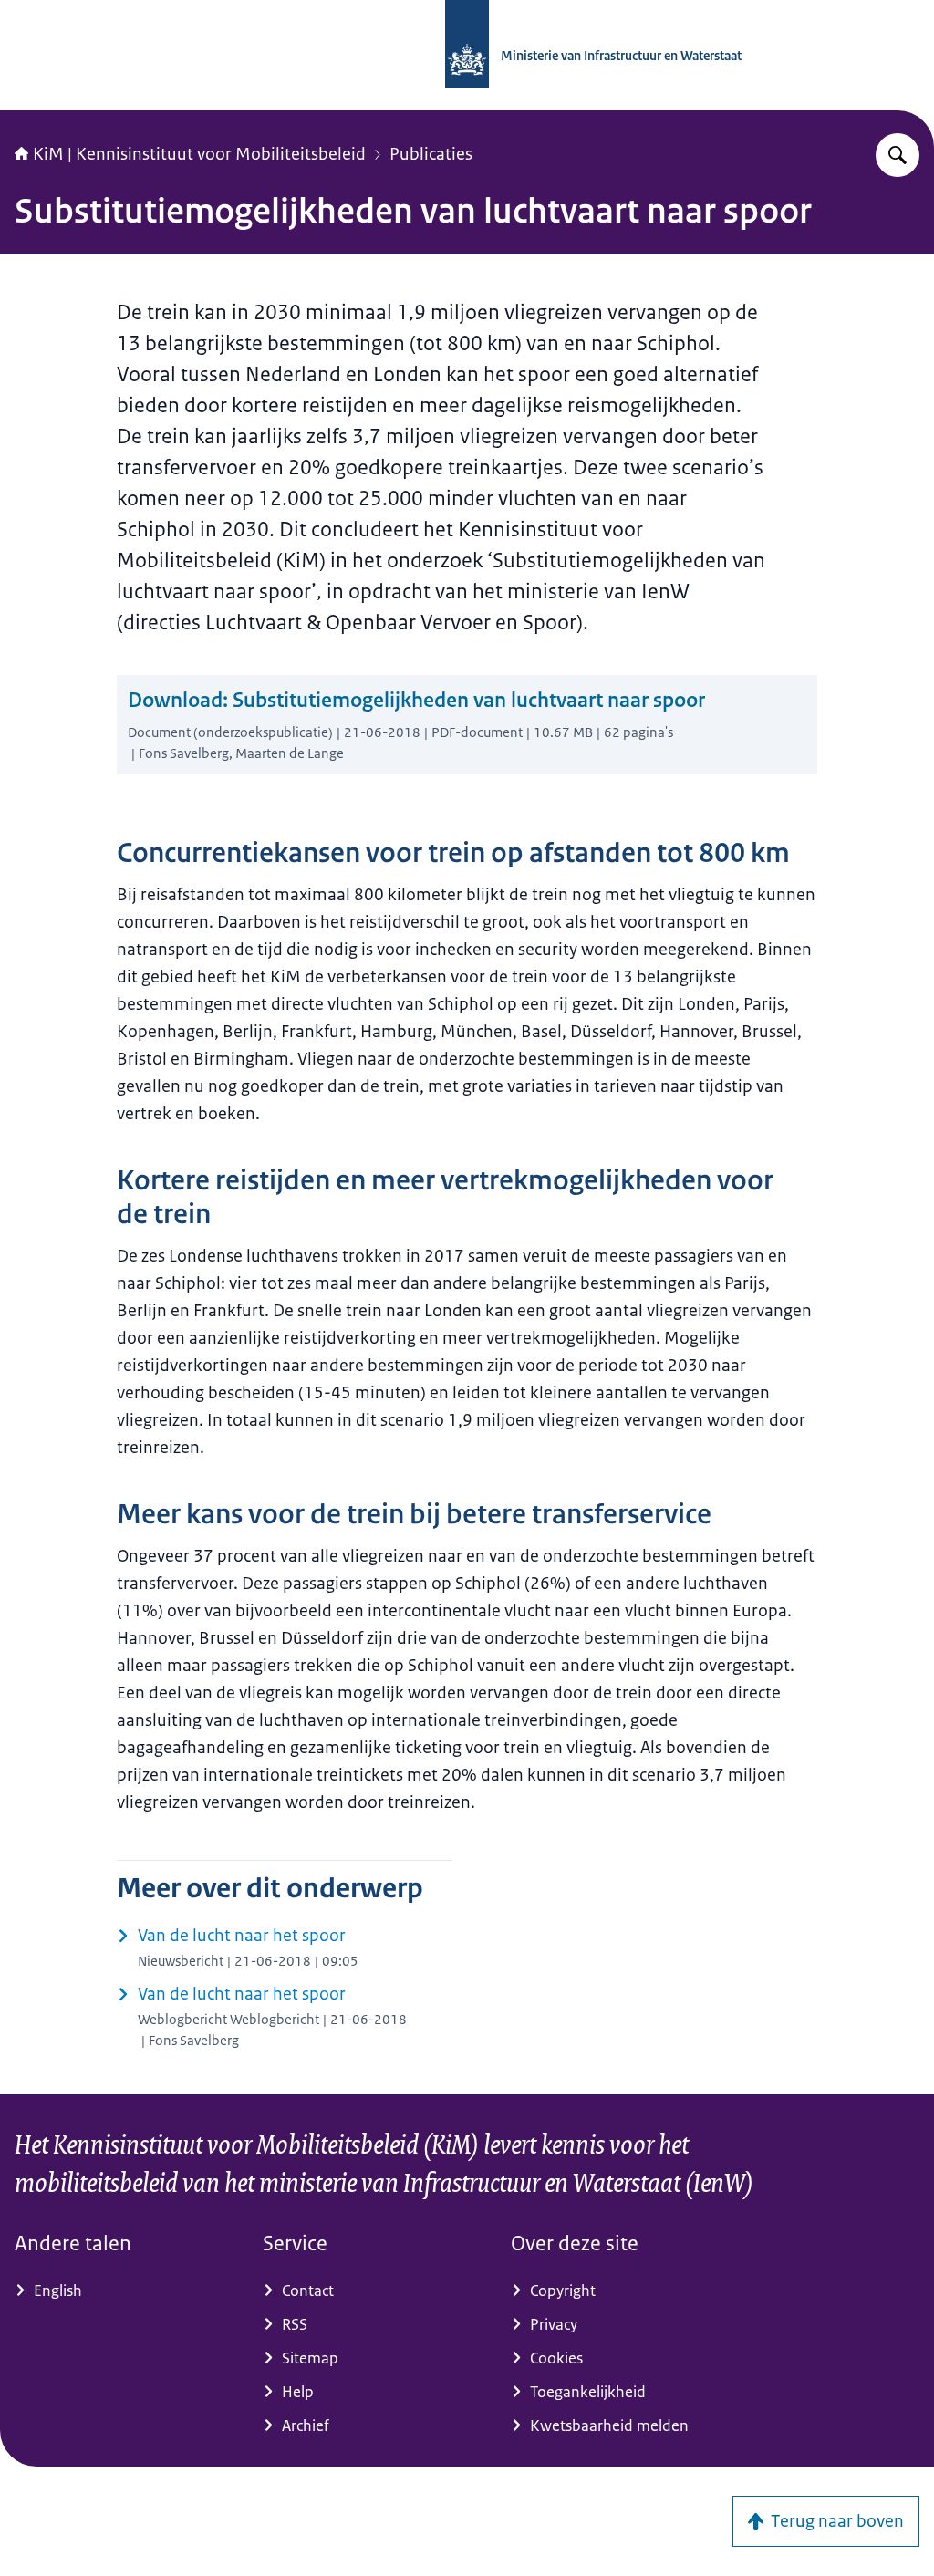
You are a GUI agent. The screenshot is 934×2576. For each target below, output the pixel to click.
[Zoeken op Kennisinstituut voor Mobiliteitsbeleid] (898, 155)
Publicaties (431, 154)
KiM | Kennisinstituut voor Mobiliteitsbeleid (199, 154)
